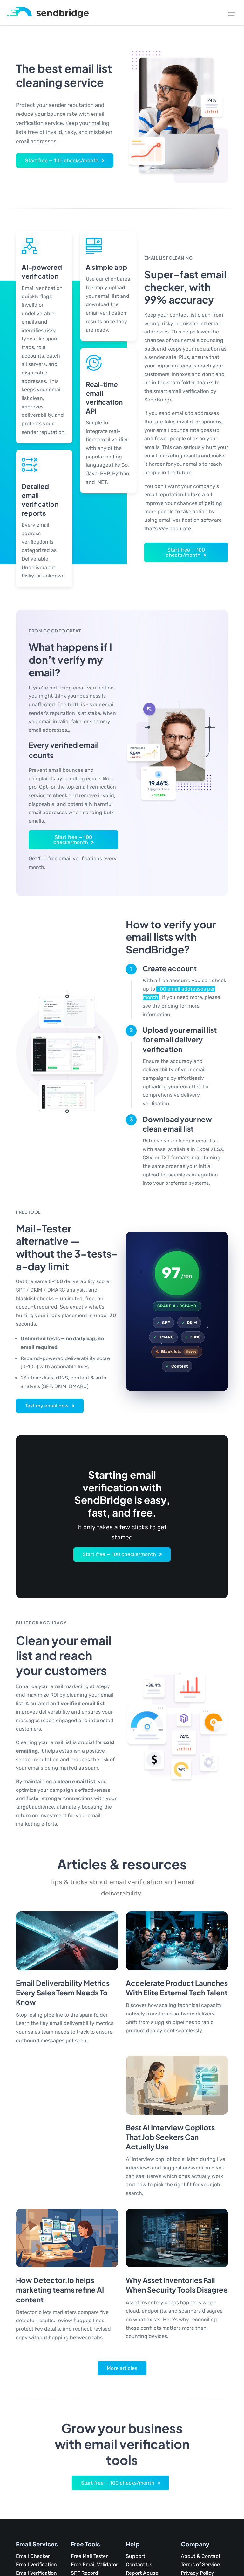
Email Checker (33, 2556)
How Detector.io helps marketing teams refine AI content (60, 2290)
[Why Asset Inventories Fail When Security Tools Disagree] (177, 2238)
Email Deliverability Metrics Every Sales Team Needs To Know (63, 1993)
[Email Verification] (48, 12)
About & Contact (201, 2556)
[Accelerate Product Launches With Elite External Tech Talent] (177, 1941)
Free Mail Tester (89, 2556)
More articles (122, 2368)
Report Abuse (142, 2573)
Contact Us (139, 2564)
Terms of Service (200, 2564)
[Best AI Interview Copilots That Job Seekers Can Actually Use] (177, 2085)
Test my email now (50, 1406)
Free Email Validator (94, 2564)
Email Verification (36, 2564)
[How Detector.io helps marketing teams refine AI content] (67, 2238)
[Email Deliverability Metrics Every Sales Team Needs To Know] (67, 1941)
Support (136, 2556)
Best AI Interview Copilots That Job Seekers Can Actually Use (170, 2137)
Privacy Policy (197, 2573)
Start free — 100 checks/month (65, 161)
